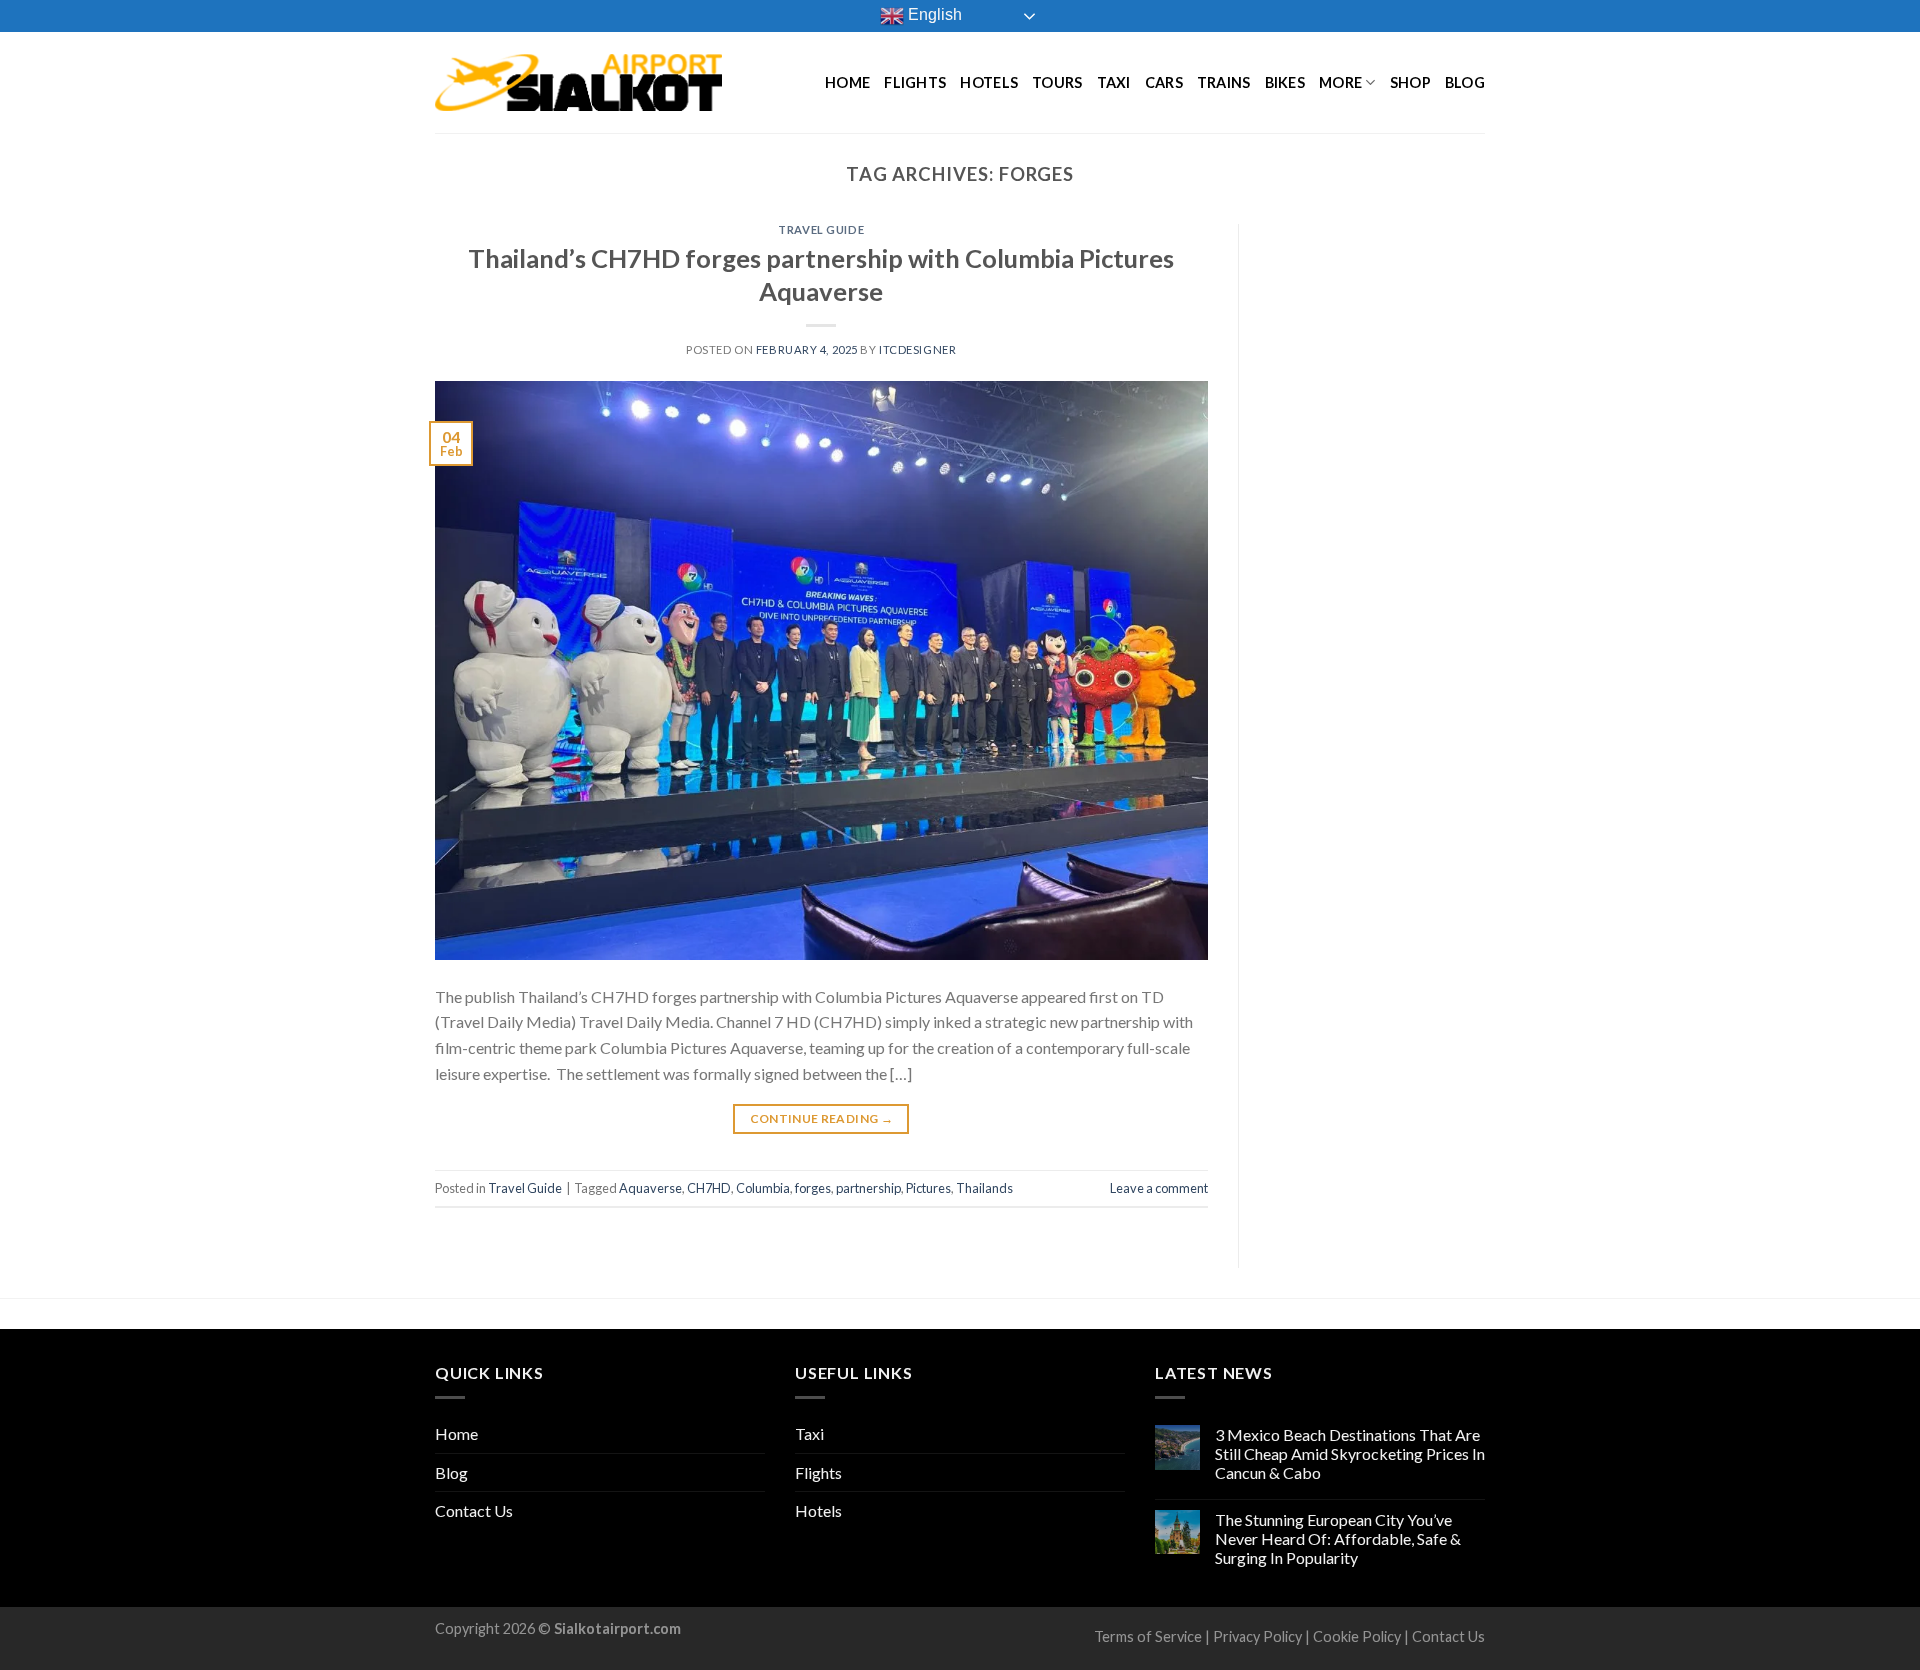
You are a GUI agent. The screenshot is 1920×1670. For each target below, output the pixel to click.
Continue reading (822, 1118)
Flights (915, 82)
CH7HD (709, 1188)
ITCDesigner (917, 349)
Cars (1164, 82)
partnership (868, 1188)
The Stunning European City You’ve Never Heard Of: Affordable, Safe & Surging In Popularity (1338, 1538)
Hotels (989, 82)
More (1340, 82)
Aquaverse (650, 1188)
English (933, 14)
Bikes (1285, 82)
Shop (1410, 82)
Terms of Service (1148, 1636)
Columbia (763, 1188)
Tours (1057, 82)
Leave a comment (1159, 1188)
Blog (1465, 82)
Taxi (1114, 82)
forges (813, 1188)
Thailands (984, 1188)
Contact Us (474, 1510)
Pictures (928, 1188)
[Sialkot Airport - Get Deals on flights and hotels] (578, 82)
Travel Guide (821, 229)
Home (847, 82)
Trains (1224, 82)
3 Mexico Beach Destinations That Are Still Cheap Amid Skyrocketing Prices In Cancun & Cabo (1350, 1453)
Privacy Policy (1257, 1636)
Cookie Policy (1357, 1636)
